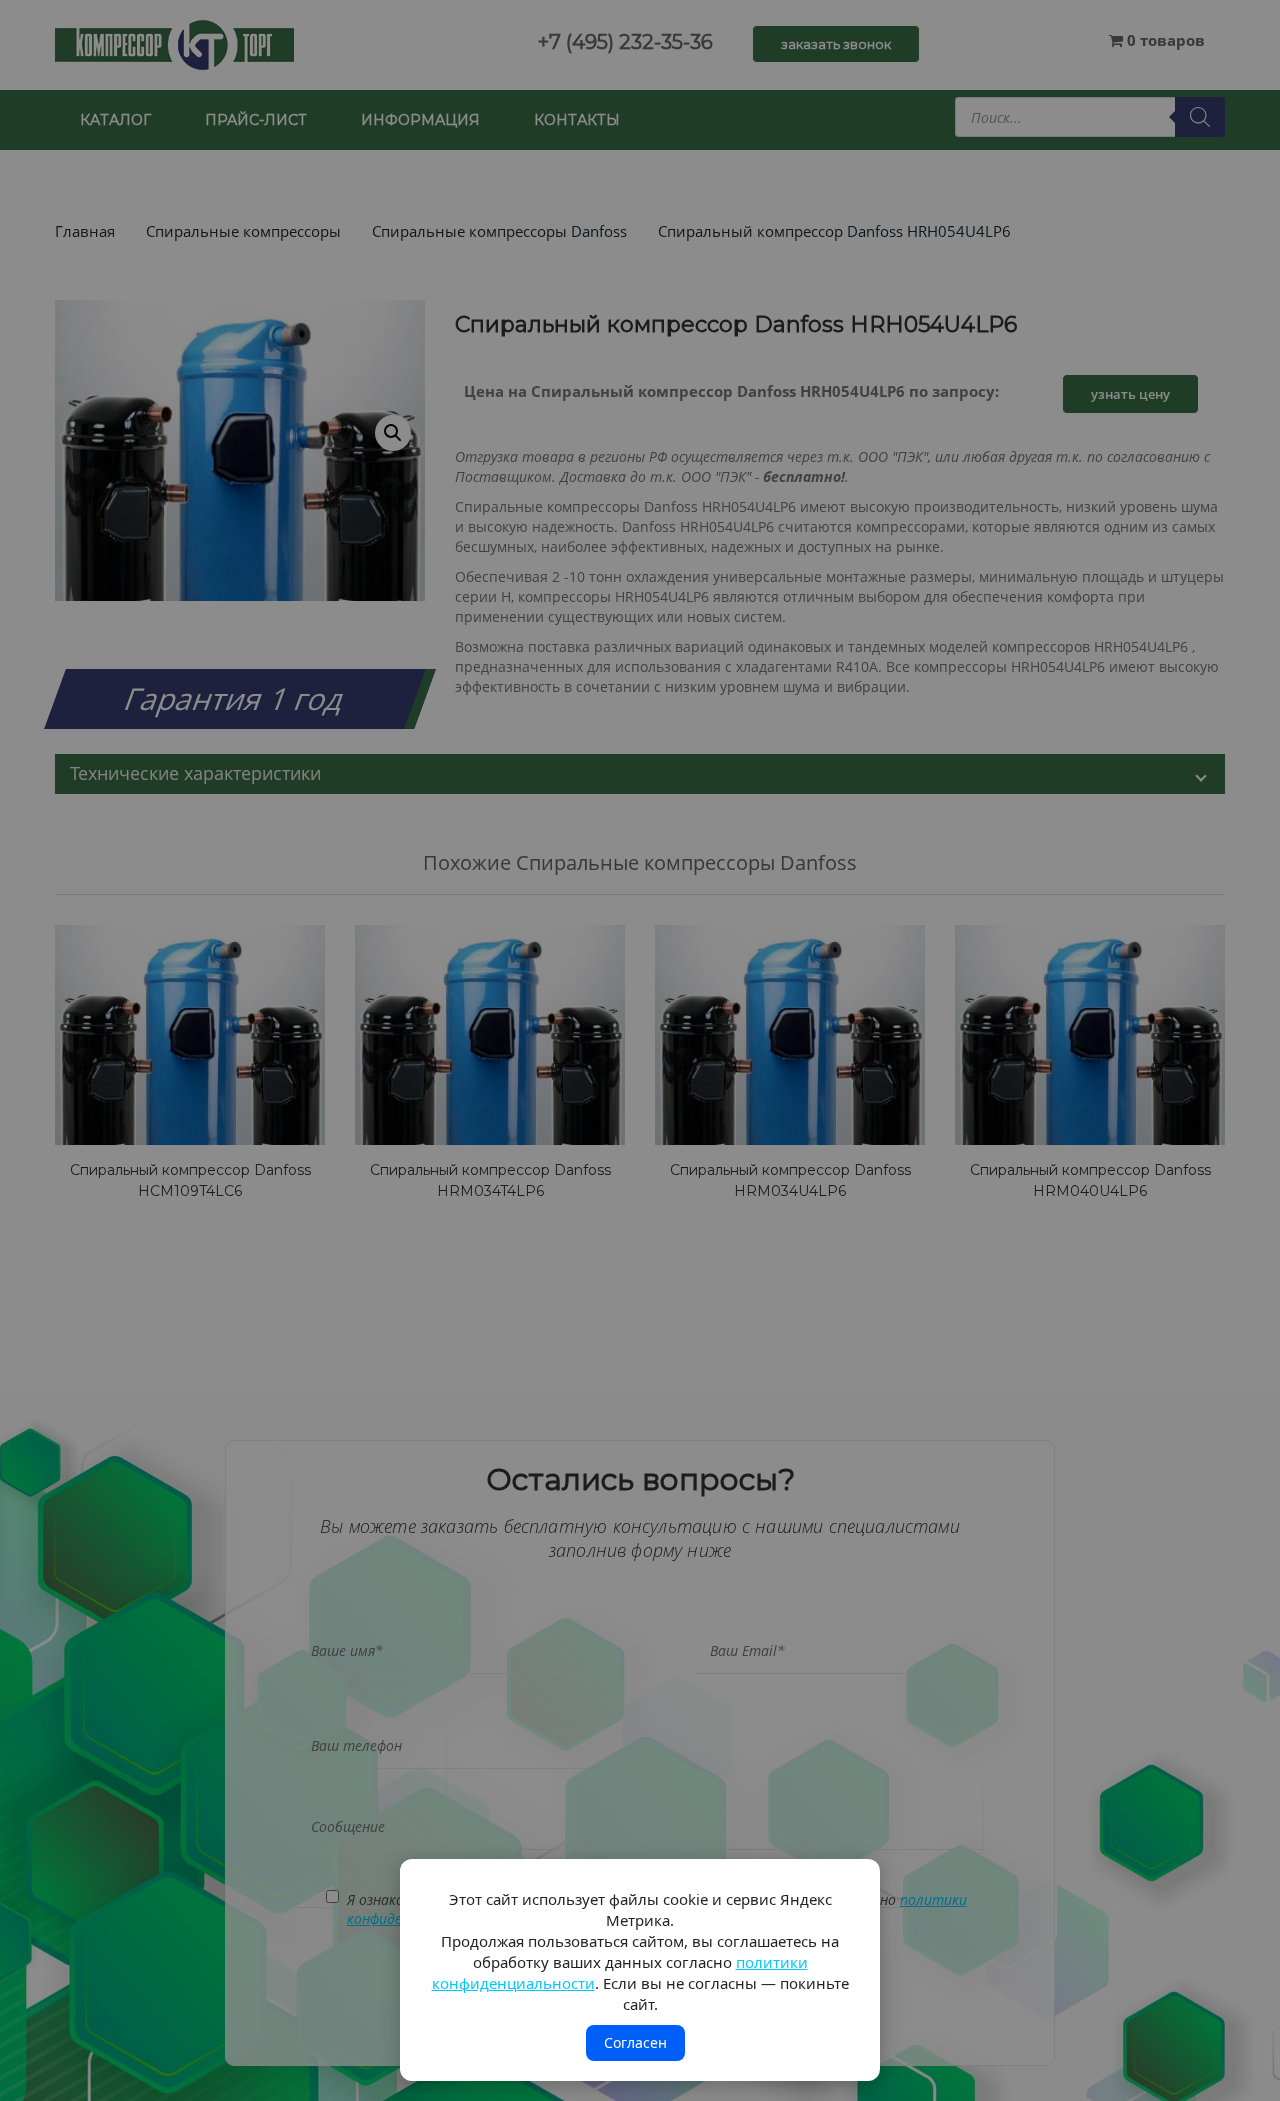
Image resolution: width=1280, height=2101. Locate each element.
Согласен (635, 2042)
